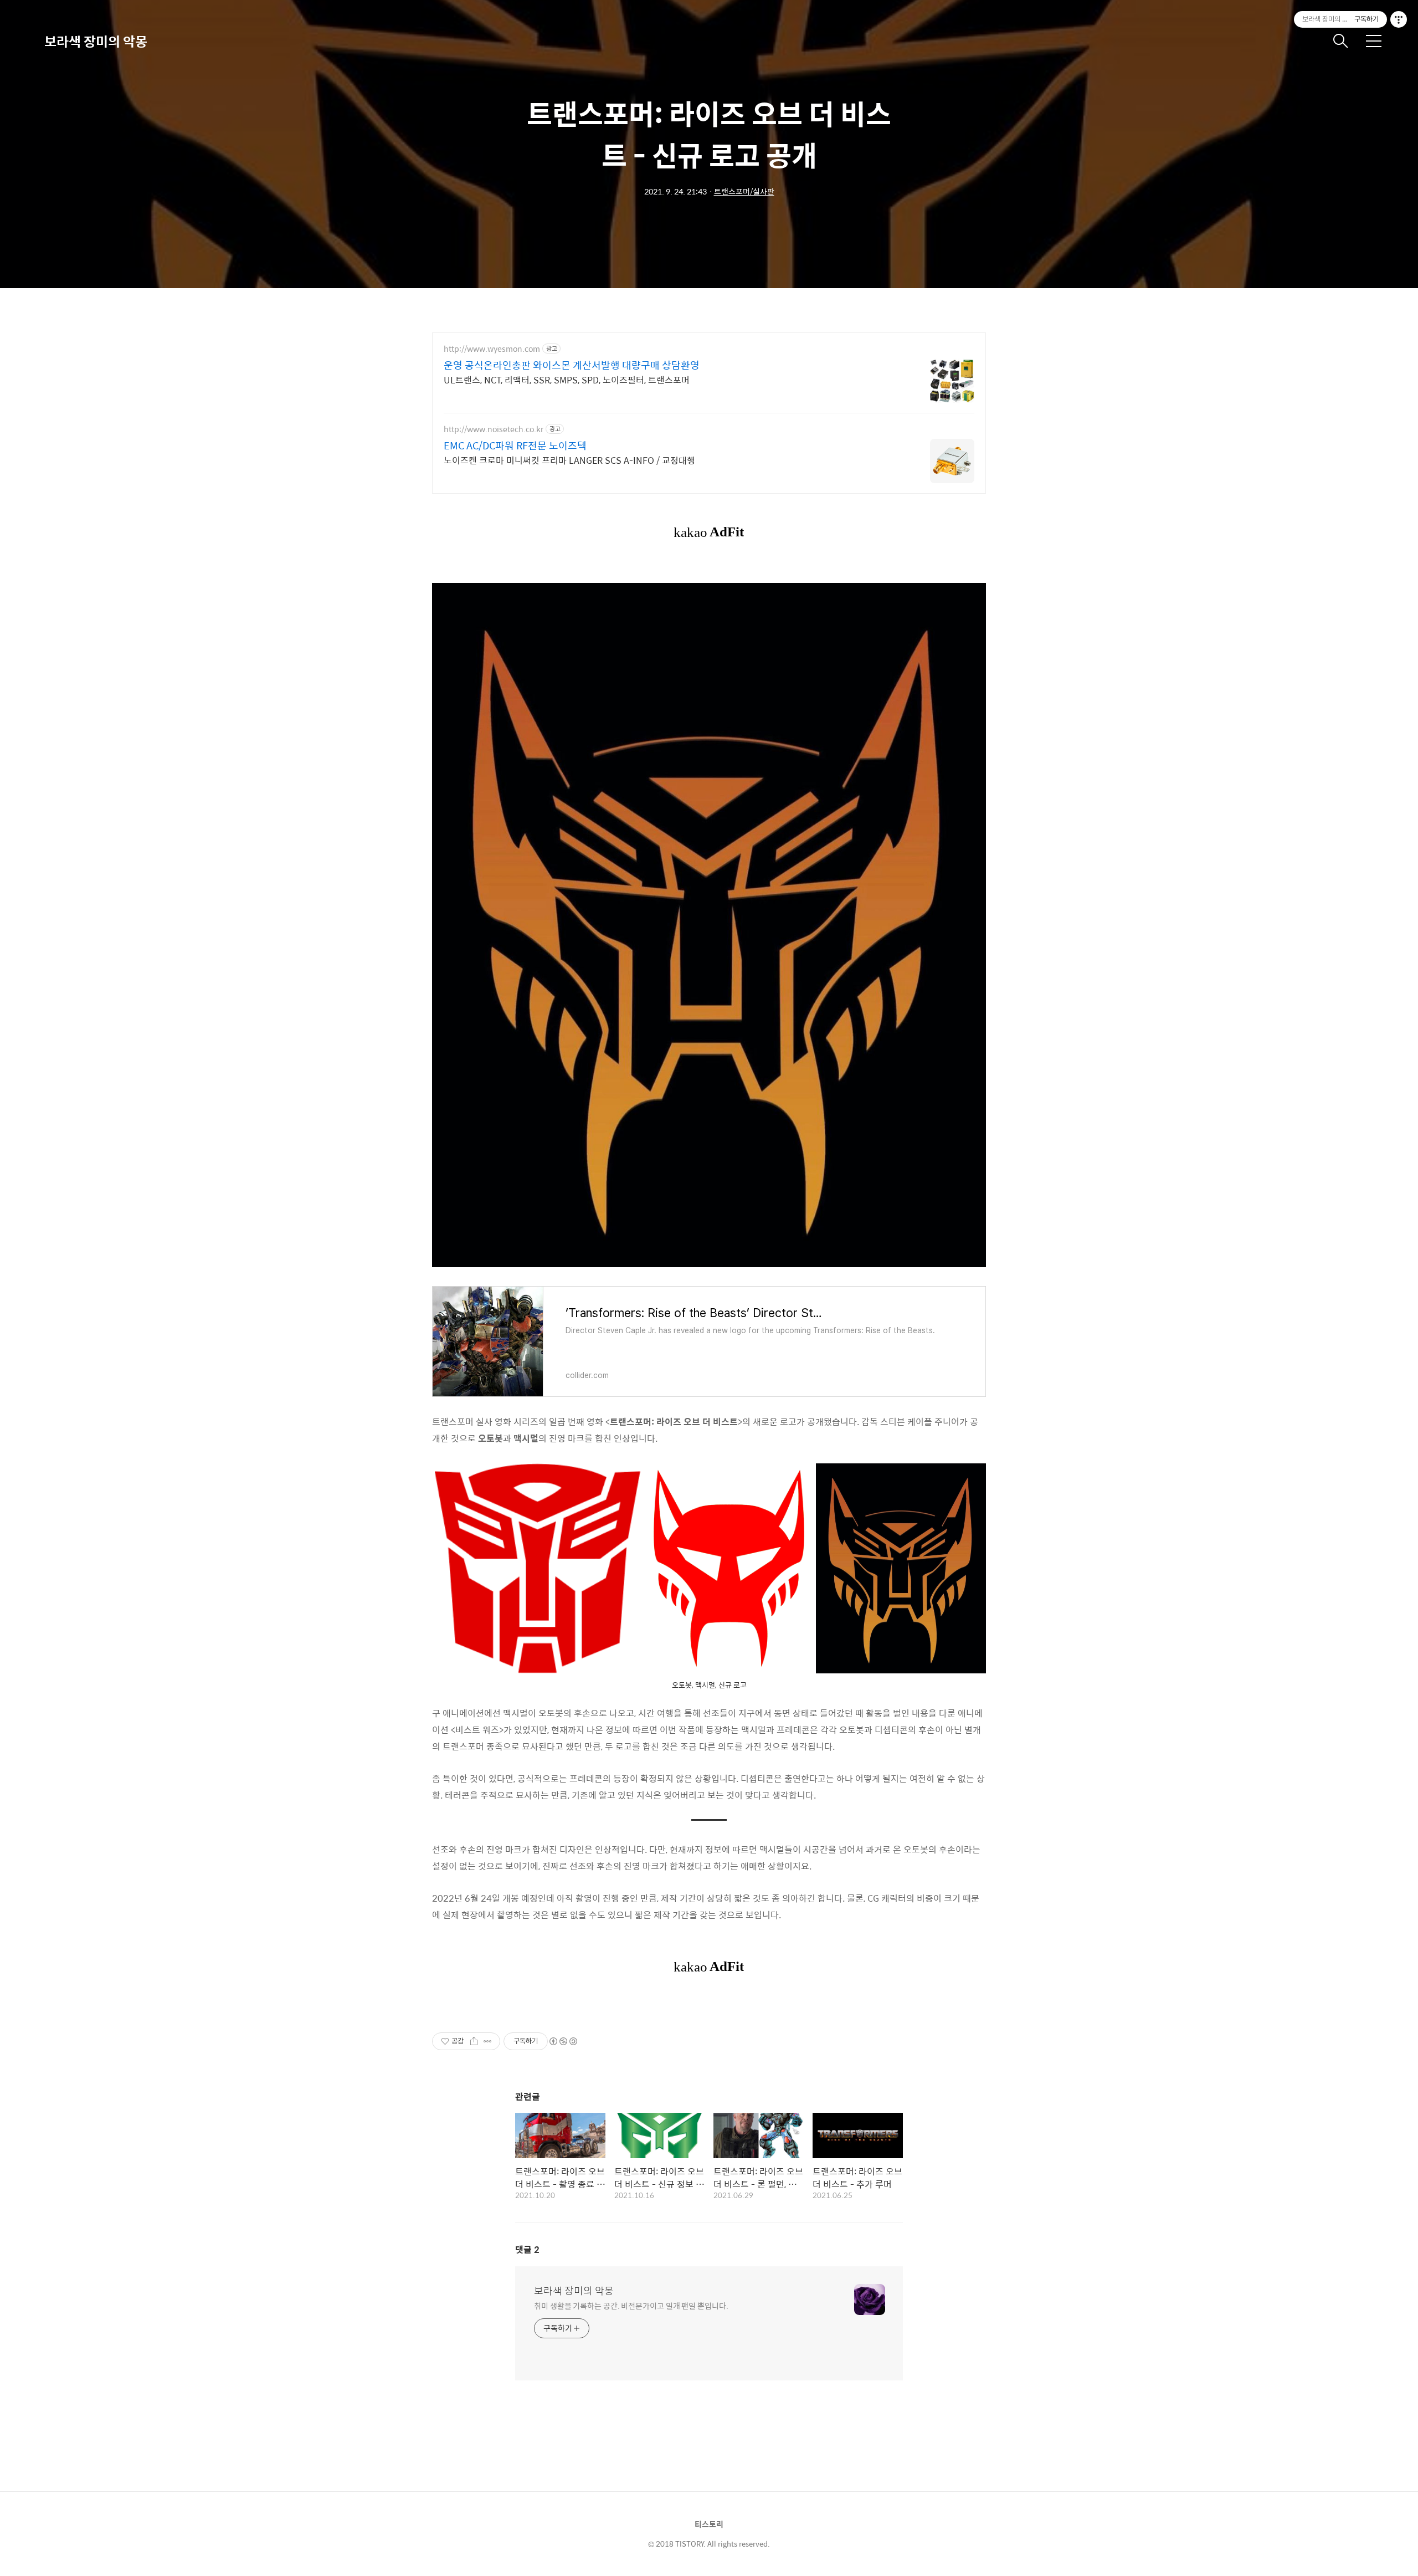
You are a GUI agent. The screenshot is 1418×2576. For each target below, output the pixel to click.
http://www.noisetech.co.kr (494, 429)
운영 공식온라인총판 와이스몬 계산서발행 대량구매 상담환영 (572, 365)
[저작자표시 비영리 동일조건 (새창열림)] (563, 2041)
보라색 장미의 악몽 (96, 41)
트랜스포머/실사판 (744, 191)
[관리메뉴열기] (1399, 19)
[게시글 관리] (488, 2041)
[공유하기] (474, 2041)
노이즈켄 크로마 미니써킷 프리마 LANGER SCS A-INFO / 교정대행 (569, 460)
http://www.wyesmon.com (492, 349)
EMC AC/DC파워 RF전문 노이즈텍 (515, 445)
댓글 (527, 2249)
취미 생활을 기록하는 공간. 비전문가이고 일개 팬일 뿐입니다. (631, 2305)
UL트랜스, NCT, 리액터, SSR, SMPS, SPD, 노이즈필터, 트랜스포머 (567, 380)
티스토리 (709, 2524)
